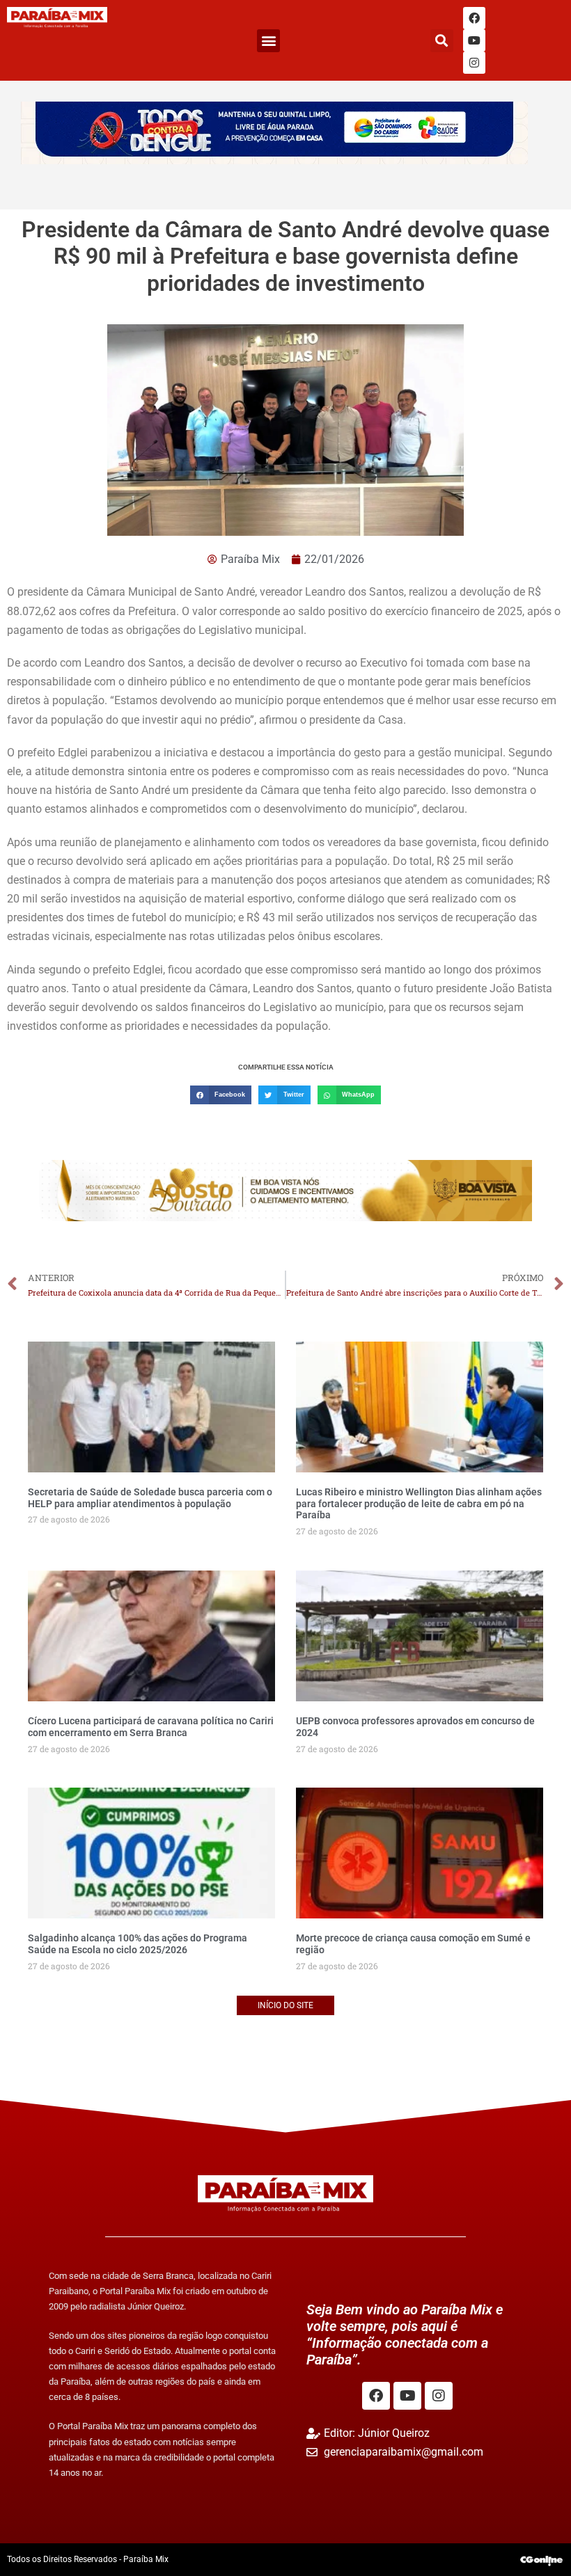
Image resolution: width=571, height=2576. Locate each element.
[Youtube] (474, 40)
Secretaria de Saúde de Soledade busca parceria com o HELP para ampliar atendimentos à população (150, 1498)
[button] (268, 41)
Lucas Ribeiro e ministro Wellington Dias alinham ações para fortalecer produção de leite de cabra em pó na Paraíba (419, 1504)
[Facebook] (474, 18)
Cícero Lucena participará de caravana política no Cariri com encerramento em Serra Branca (151, 1727)
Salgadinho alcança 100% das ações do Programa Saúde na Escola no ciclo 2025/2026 (138, 1944)
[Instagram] (474, 63)
